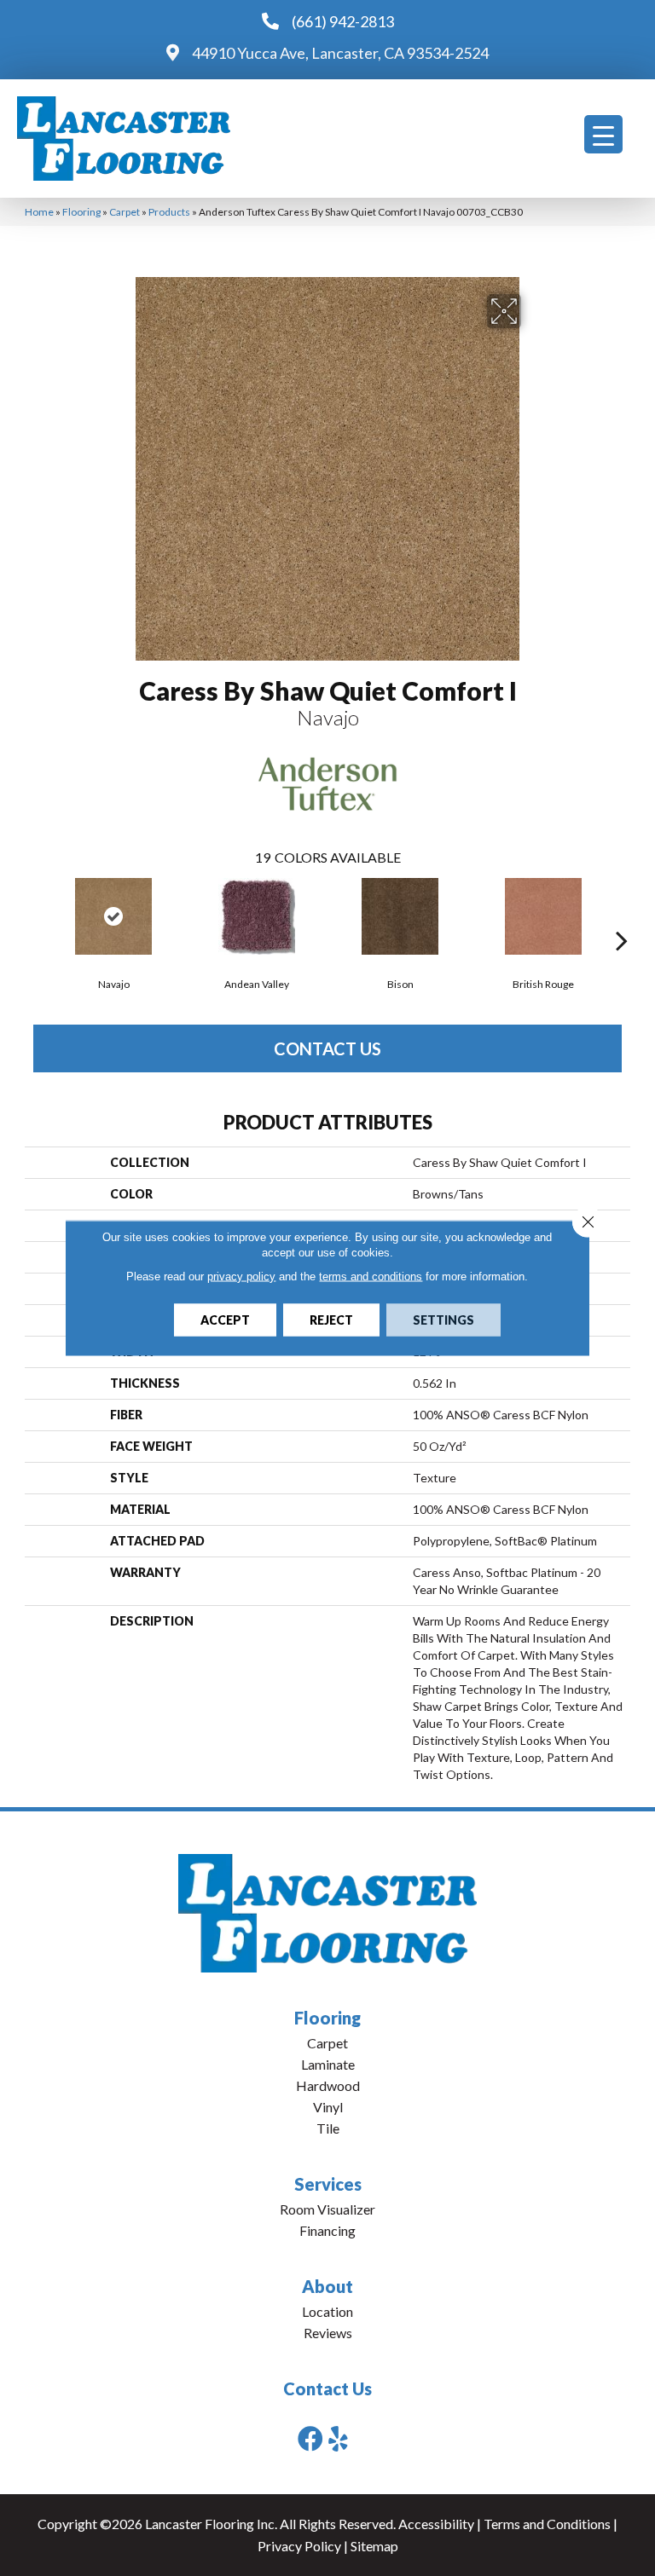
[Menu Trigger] (603, 134)
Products (169, 212)
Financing (327, 2230)
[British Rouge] (543, 916)
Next (622, 915)
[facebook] (310, 2438)
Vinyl (328, 2107)
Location (327, 2311)
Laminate (328, 2064)
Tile (328, 2128)
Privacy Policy (299, 2546)
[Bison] (400, 916)
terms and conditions (371, 1276)
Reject (331, 1320)
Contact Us (327, 1048)
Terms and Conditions (547, 2524)
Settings (443, 1320)
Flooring (81, 212)
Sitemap (374, 2546)
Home (39, 212)
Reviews (328, 2333)
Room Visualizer (327, 2209)
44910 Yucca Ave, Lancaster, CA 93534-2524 (340, 53)
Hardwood (328, 2085)
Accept (225, 1320)
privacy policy (241, 1276)
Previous (33, 915)
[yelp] (338, 2438)
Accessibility (436, 2524)
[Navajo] (113, 916)
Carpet (125, 212)
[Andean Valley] (257, 916)
